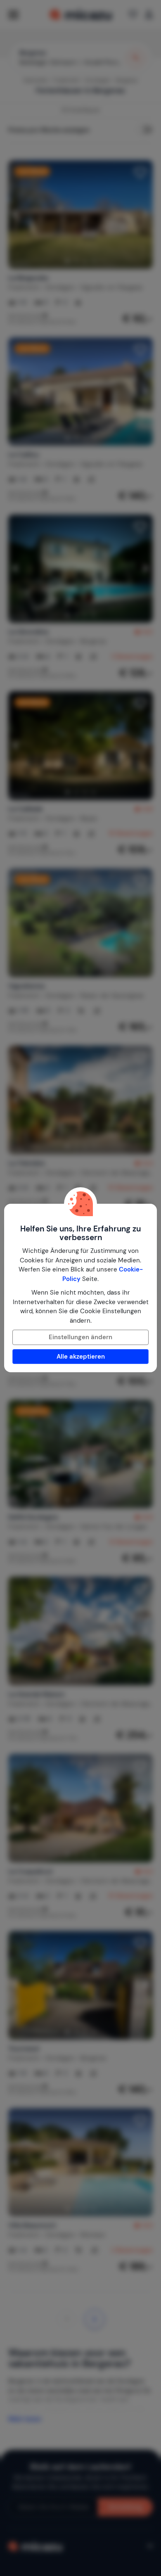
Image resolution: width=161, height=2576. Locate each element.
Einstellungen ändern (80, 1337)
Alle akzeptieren (81, 1357)
